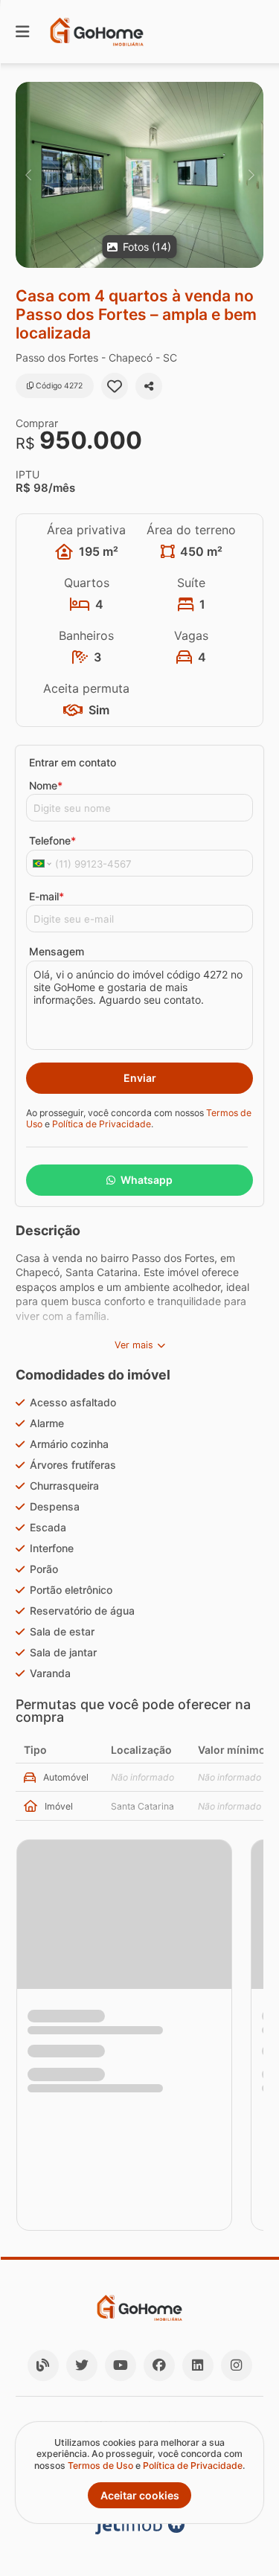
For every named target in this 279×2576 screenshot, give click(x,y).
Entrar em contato (73, 762)
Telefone (52, 840)
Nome (46, 785)
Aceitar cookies (140, 2495)
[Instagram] (237, 2365)
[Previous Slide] (28, 175)
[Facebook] (159, 2365)
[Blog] (43, 2365)
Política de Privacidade (102, 1124)
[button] (139, 175)
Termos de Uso (100, 2466)
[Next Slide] (251, 175)
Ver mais (134, 1345)
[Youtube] (121, 2365)
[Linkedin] (198, 2365)
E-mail (46, 896)
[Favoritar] (115, 386)
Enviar (140, 1078)
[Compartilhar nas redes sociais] (149, 386)
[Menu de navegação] (22, 32)
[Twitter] (82, 2365)
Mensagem (57, 951)
